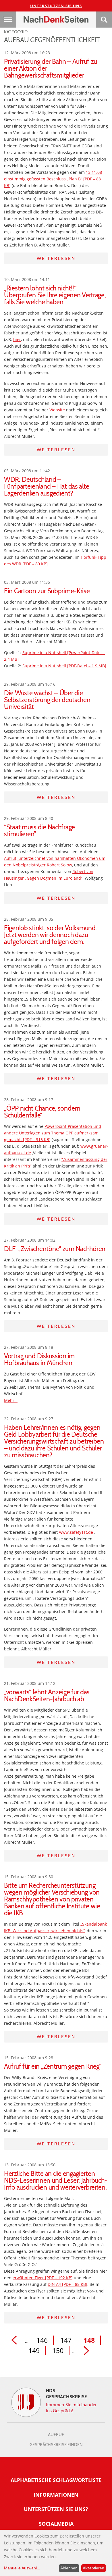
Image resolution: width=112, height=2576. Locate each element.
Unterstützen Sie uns (56, 6)
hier (17, 339)
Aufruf (56, 2435)
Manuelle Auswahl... (22, 2568)
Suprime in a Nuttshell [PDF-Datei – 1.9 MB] (64, 666)
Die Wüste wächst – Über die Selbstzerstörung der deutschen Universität (47, 700)
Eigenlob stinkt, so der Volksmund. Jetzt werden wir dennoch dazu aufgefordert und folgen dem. (50, 935)
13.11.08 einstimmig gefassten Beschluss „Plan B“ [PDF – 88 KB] (53, 179)
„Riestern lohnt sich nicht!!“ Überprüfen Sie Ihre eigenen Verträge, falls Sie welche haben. (55, 295)
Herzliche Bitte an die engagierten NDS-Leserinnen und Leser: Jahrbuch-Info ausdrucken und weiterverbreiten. (56, 2180)
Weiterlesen (56, 258)
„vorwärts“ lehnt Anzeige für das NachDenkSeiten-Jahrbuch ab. (47, 1696)
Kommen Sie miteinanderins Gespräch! (71, 2408)
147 (66, 2340)
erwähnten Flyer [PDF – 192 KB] (43, 2278)
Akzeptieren (93, 2568)
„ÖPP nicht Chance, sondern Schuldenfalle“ (42, 1112)
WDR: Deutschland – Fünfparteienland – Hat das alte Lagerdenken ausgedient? (47, 486)
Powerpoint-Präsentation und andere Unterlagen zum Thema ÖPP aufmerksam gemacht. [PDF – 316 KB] (53, 1133)
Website (57, 410)
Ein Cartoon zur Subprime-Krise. (48, 591)
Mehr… (11, 1400)
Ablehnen (69, 2568)
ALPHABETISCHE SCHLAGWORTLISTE (56, 2480)
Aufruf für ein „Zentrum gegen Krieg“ (53, 2066)
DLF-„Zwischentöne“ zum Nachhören (55, 1249)
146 (42, 2340)
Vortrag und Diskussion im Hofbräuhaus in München (39, 1359)
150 (58, 2350)
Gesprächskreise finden (56, 2445)
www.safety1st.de (76, 1532)
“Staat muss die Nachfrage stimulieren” (39, 831)
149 (34, 2350)
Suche (104, 20)
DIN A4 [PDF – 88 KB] (67, 2284)
